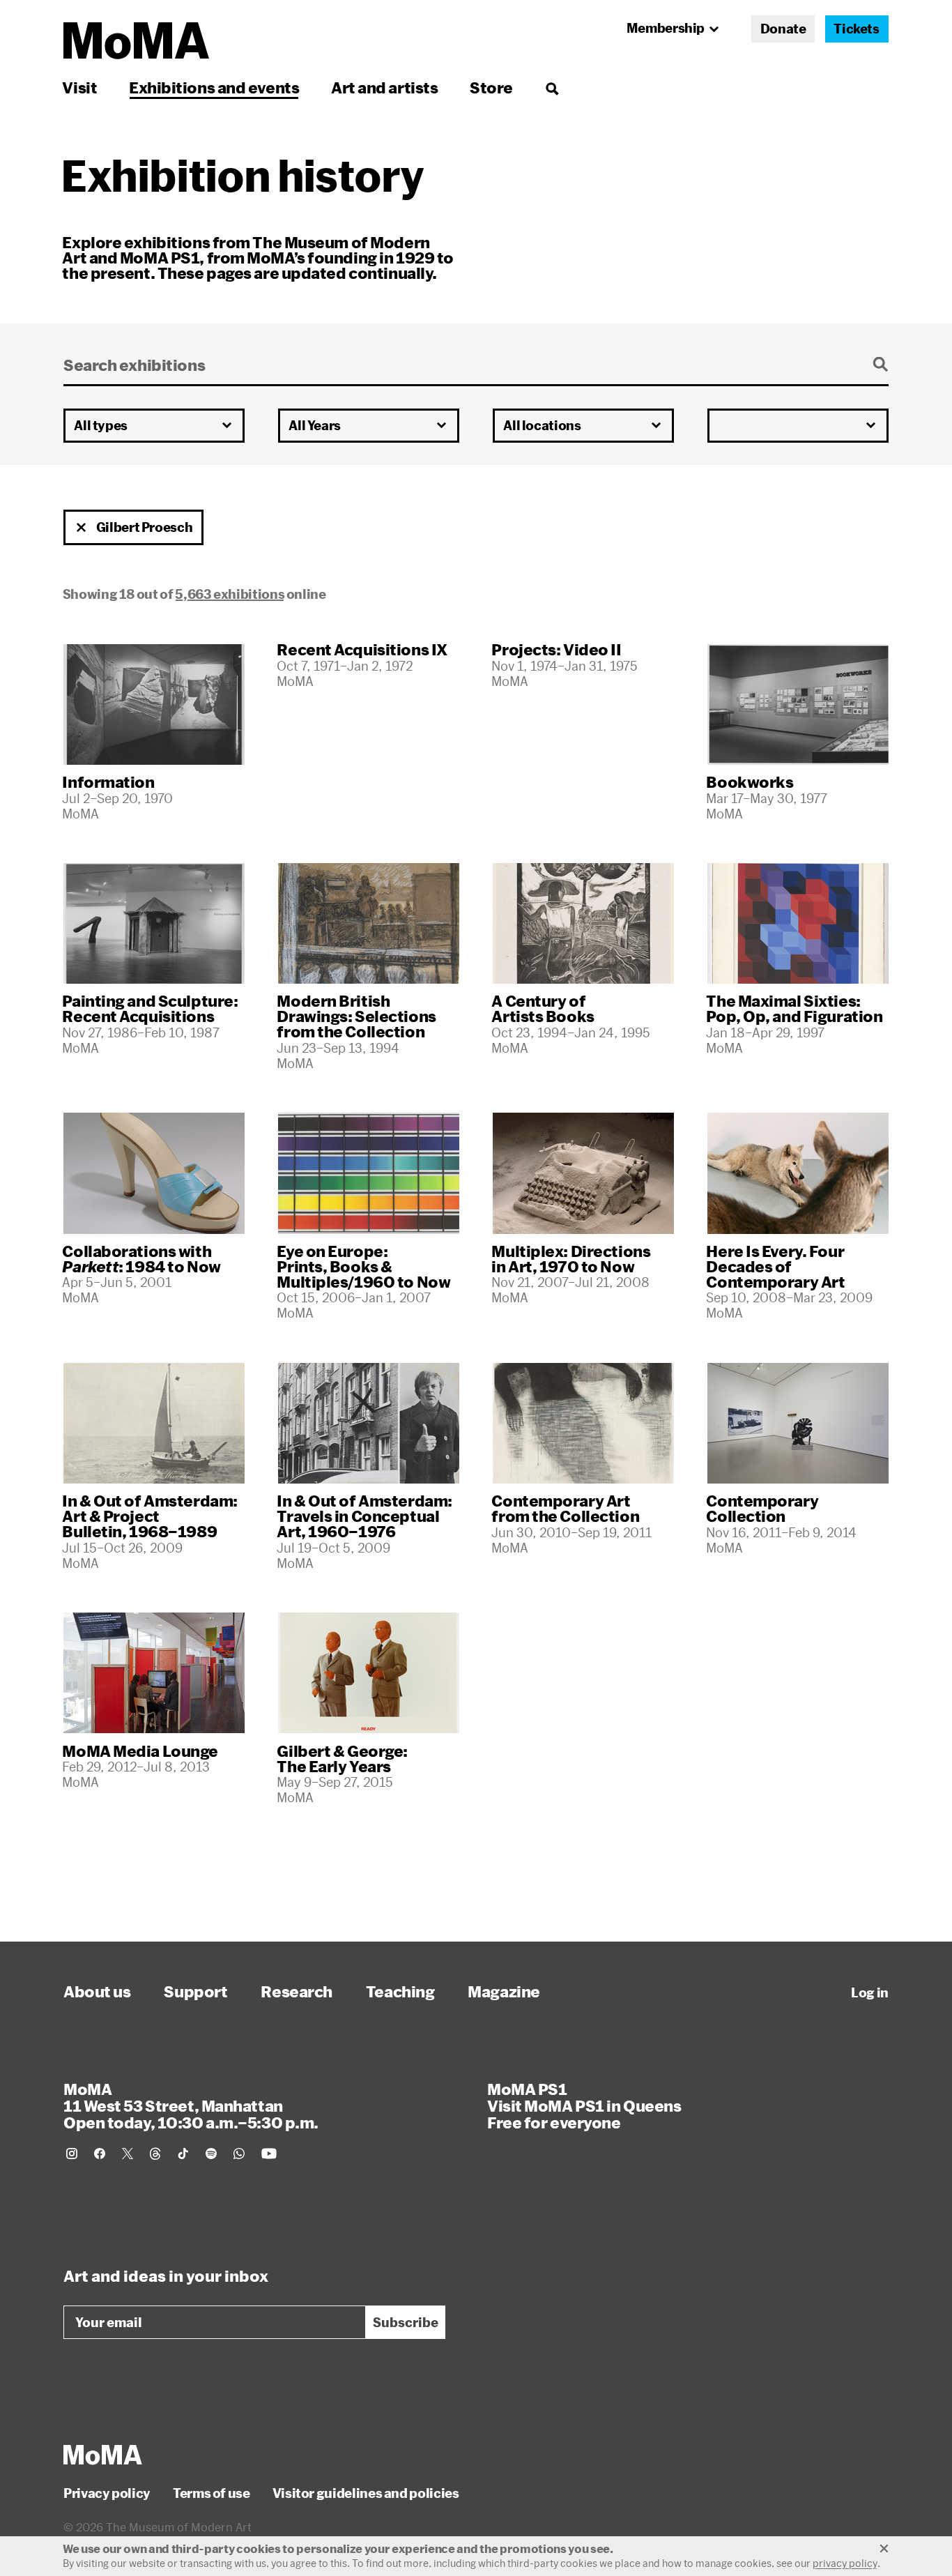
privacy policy (845, 2563)
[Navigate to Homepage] (136, 41)
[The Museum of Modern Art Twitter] (128, 2154)
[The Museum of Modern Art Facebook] (100, 2154)
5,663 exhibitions (230, 594)
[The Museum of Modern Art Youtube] (269, 2154)
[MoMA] (103, 2455)
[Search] (552, 87)
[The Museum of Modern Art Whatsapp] (239, 2154)
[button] (82, 528)
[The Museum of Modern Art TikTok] (183, 2154)
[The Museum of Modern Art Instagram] (72, 2154)
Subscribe (406, 2322)
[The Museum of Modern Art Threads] (155, 2154)
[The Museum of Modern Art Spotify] (211, 2154)
